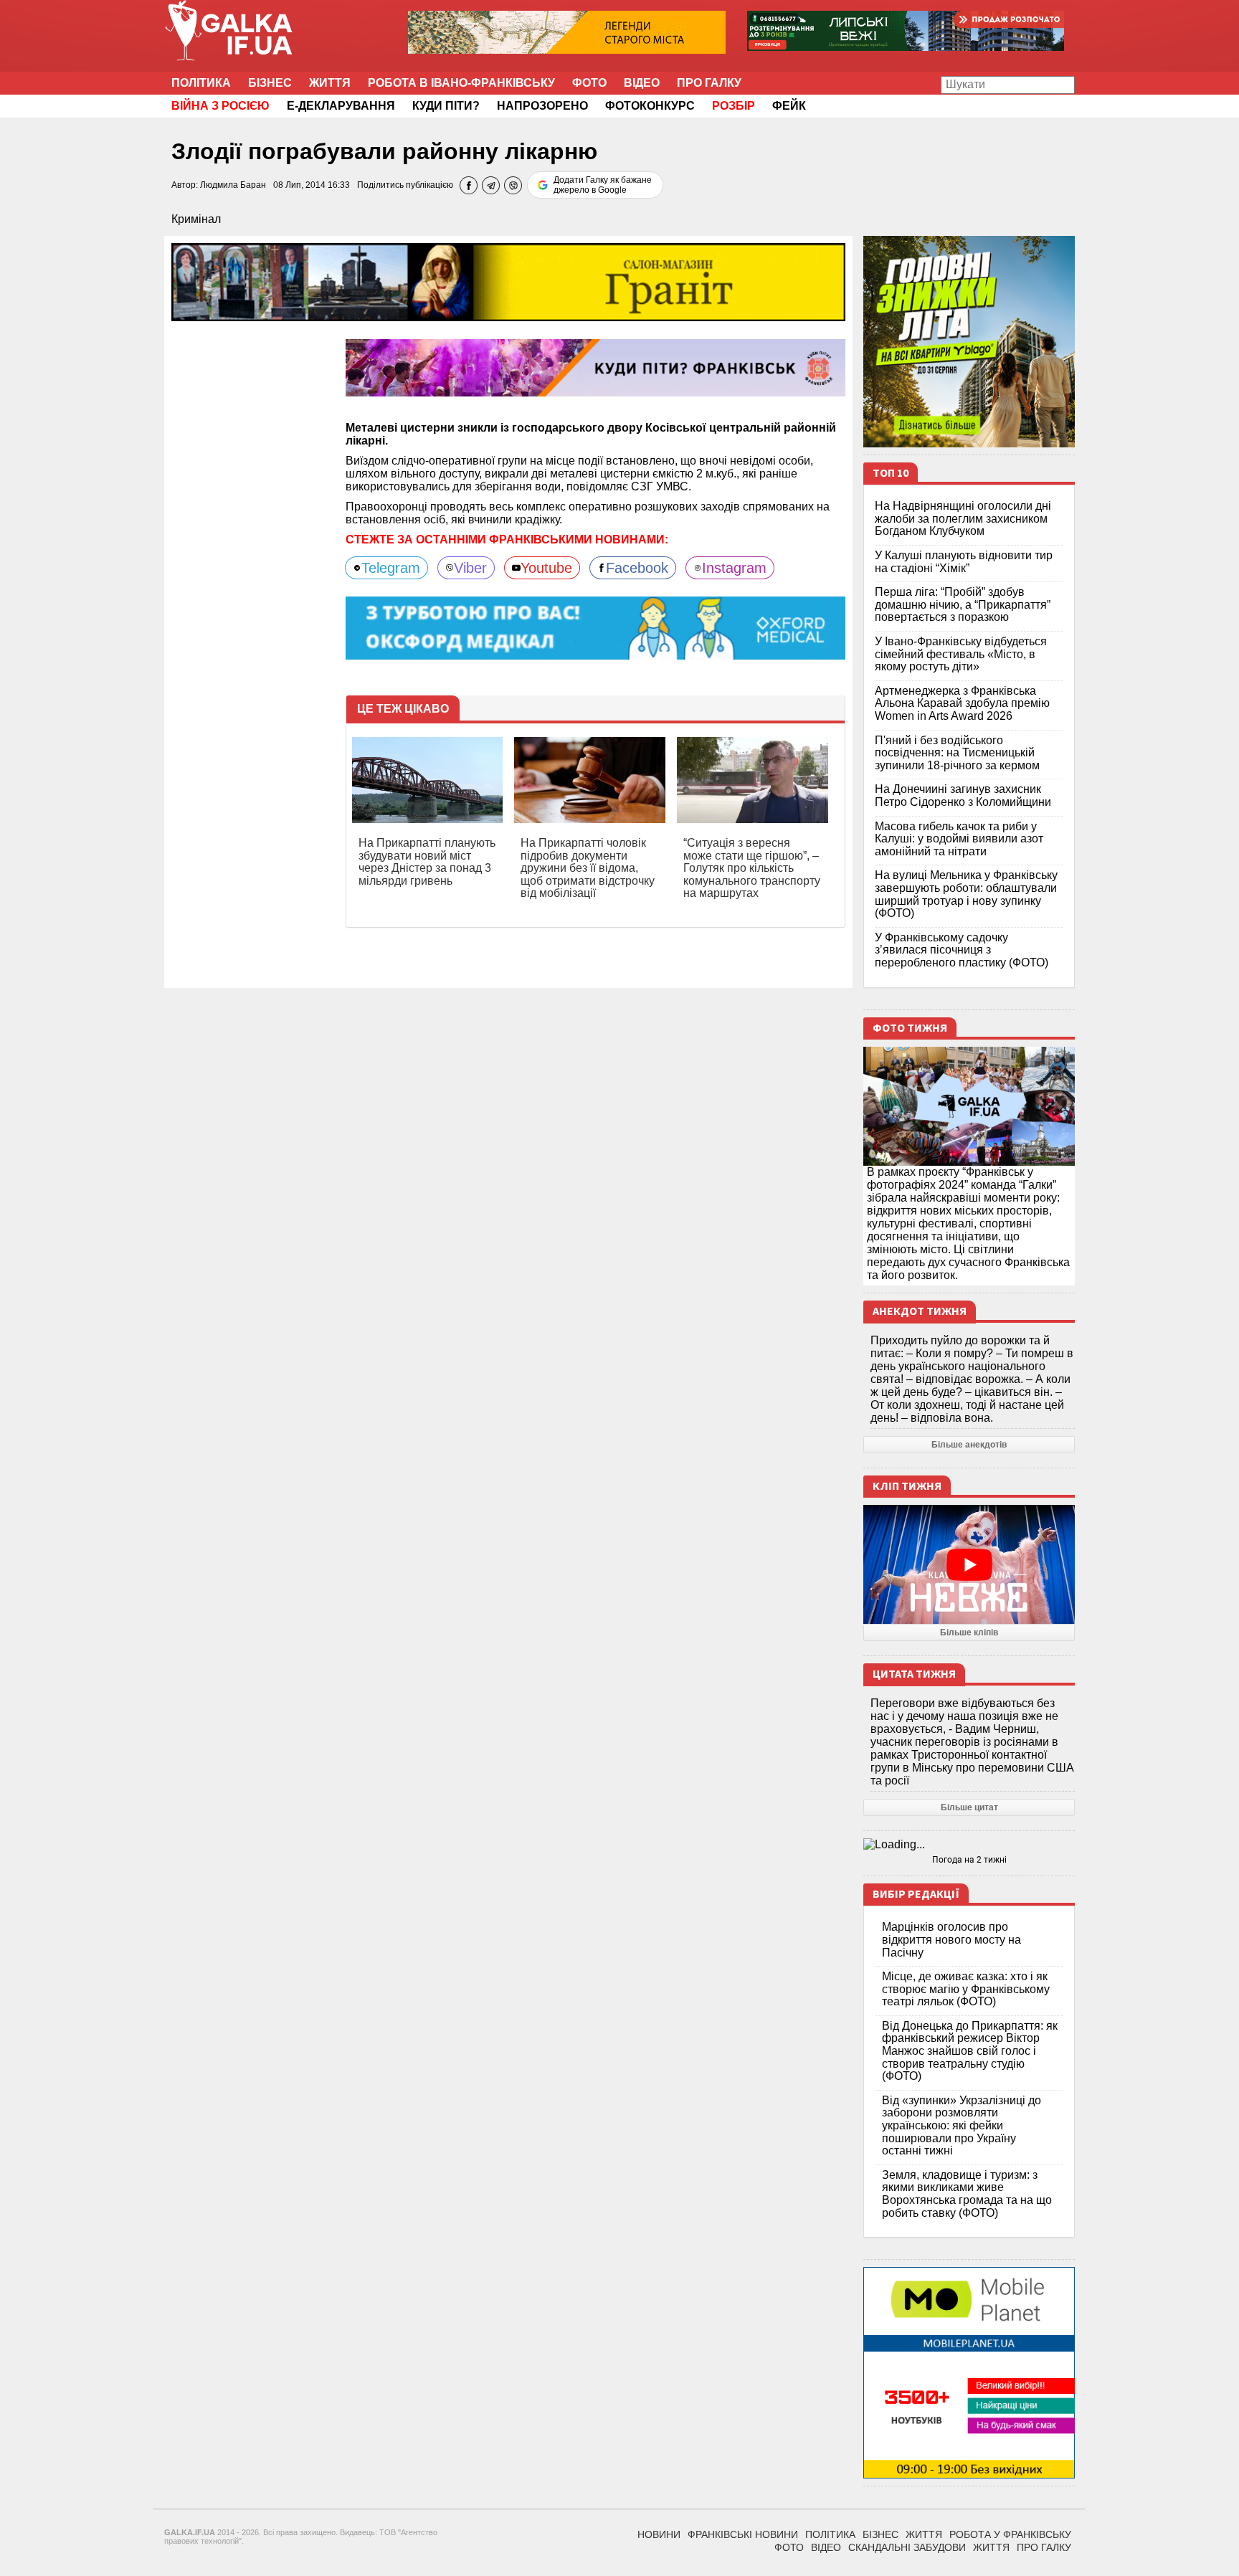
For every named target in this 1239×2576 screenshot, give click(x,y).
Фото (589, 83)
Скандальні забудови (907, 2547)
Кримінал (196, 219)
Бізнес (270, 83)
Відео (642, 83)
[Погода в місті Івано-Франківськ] (969, 1845)
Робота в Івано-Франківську (461, 83)
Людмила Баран (233, 185)
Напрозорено (542, 106)
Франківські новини (743, 2534)
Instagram (734, 568)
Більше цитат (969, 1807)
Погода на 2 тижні (969, 1860)
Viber (470, 568)
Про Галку (709, 83)
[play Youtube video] (969, 1564)
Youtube (546, 568)
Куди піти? (446, 106)
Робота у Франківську (1010, 2534)
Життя (330, 83)
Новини (659, 2534)
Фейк (789, 106)
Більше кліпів (969, 1632)
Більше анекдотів (969, 1445)
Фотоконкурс (650, 106)
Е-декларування (341, 106)
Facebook (637, 568)
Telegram (391, 568)
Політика (201, 83)
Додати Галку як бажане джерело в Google (603, 185)
